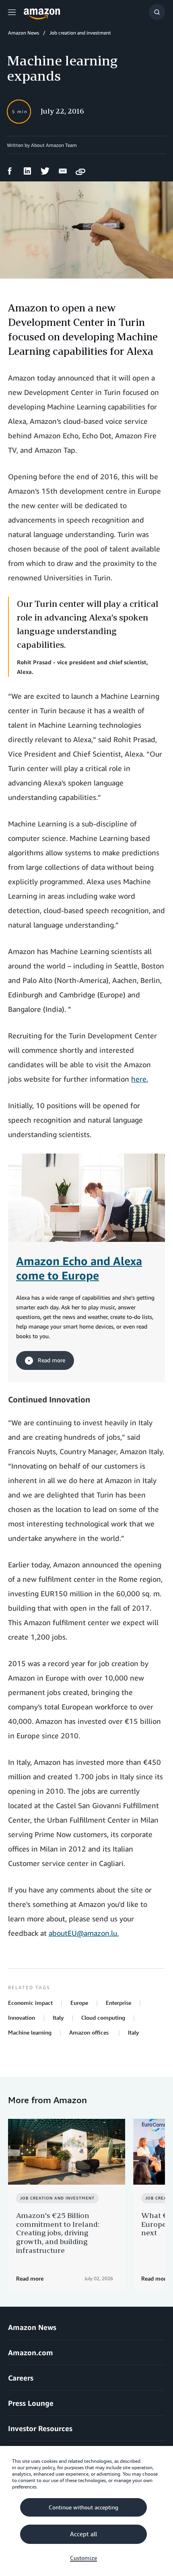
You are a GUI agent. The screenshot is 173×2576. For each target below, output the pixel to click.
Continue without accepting (83, 2507)
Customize (83, 2558)
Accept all (83, 2534)
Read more (51, 1360)
